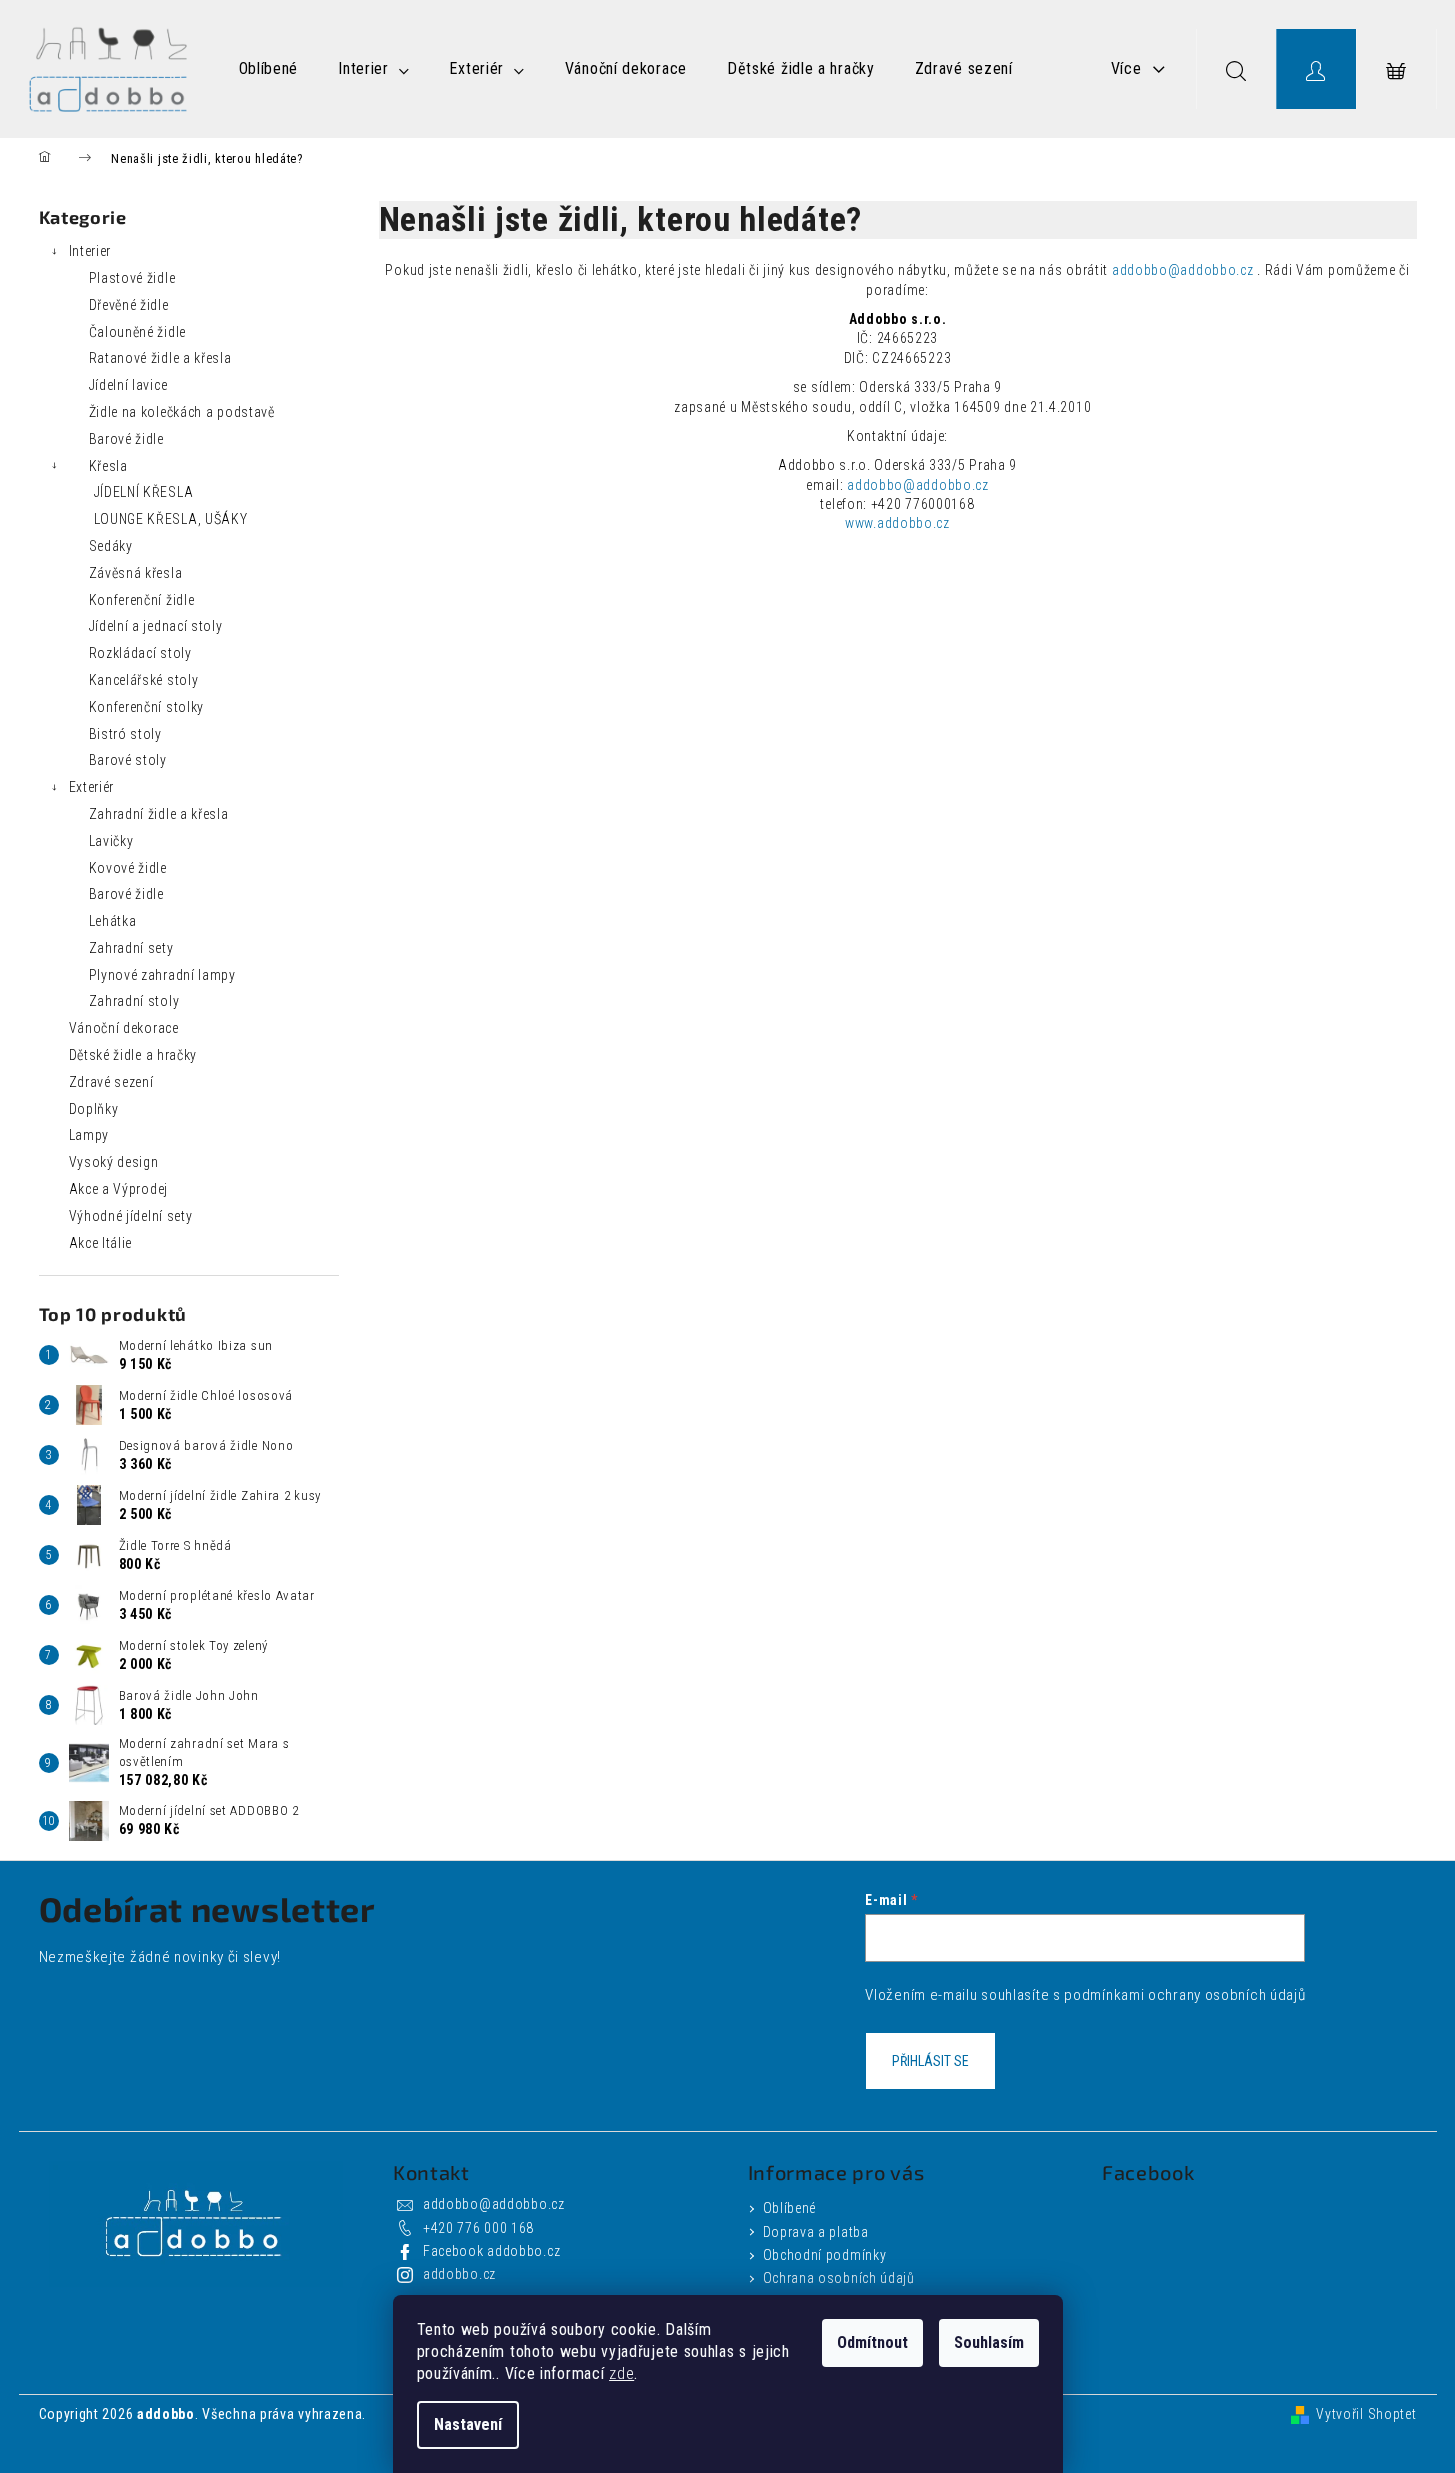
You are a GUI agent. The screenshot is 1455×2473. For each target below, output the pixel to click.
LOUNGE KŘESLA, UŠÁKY (171, 519)
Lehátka (113, 921)
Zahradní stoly (134, 1001)
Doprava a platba (816, 2232)
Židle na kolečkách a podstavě (182, 412)
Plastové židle (132, 278)
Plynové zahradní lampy (162, 975)
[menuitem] (269, 69)
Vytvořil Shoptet (1366, 2414)
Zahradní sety (131, 948)
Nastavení (468, 2424)
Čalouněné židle (138, 332)
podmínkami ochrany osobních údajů (1184, 1995)
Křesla (108, 466)
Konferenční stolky (147, 707)
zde (621, 2373)
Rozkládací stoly (140, 653)
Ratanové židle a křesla (160, 358)
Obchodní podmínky (825, 2255)
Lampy (89, 1135)
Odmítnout (872, 2342)
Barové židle (126, 439)
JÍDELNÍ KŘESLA (144, 492)
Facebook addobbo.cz (491, 2251)
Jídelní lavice (128, 385)
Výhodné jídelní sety (131, 1216)
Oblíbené (790, 2208)
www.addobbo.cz (897, 523)
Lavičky (111, 841)
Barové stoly (128, 760)
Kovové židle (128, 868)
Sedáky (111, 546)
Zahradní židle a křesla (159, 814)
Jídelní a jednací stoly (156, 626)
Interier (90, 251)
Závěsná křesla (136, 573)
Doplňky (94, 1109)
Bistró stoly (125, 734)
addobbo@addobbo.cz (1183, 270)
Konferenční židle (142, 600)
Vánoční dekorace (124, 1028)
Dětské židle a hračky (133, 1055)
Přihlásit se (930, 2061)
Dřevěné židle (129, 305)
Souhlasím (989, 2342)
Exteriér (92, 787)
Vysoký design (114, 1162)
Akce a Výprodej (119, 1189)
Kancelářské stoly (144, 680)
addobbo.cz (459, 2274)
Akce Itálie (101, 1243)
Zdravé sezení (111, 1082)
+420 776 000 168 (478, 2228)
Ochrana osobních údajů (839, 2278)
